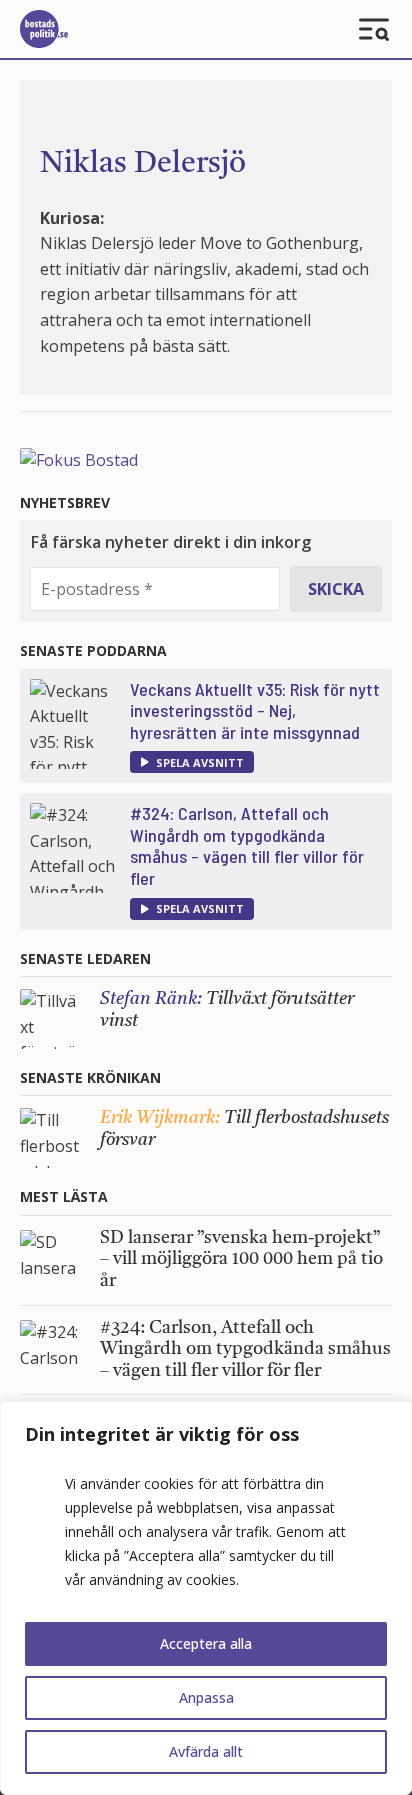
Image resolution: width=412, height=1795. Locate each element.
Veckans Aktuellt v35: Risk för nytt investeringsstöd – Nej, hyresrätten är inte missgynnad (255, 710)
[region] (206, 1598)
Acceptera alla (206, 1643)
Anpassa (206, 1697)
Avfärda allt (206, 1751)
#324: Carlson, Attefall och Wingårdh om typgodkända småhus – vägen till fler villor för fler (247, 845)
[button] (192, 762)
